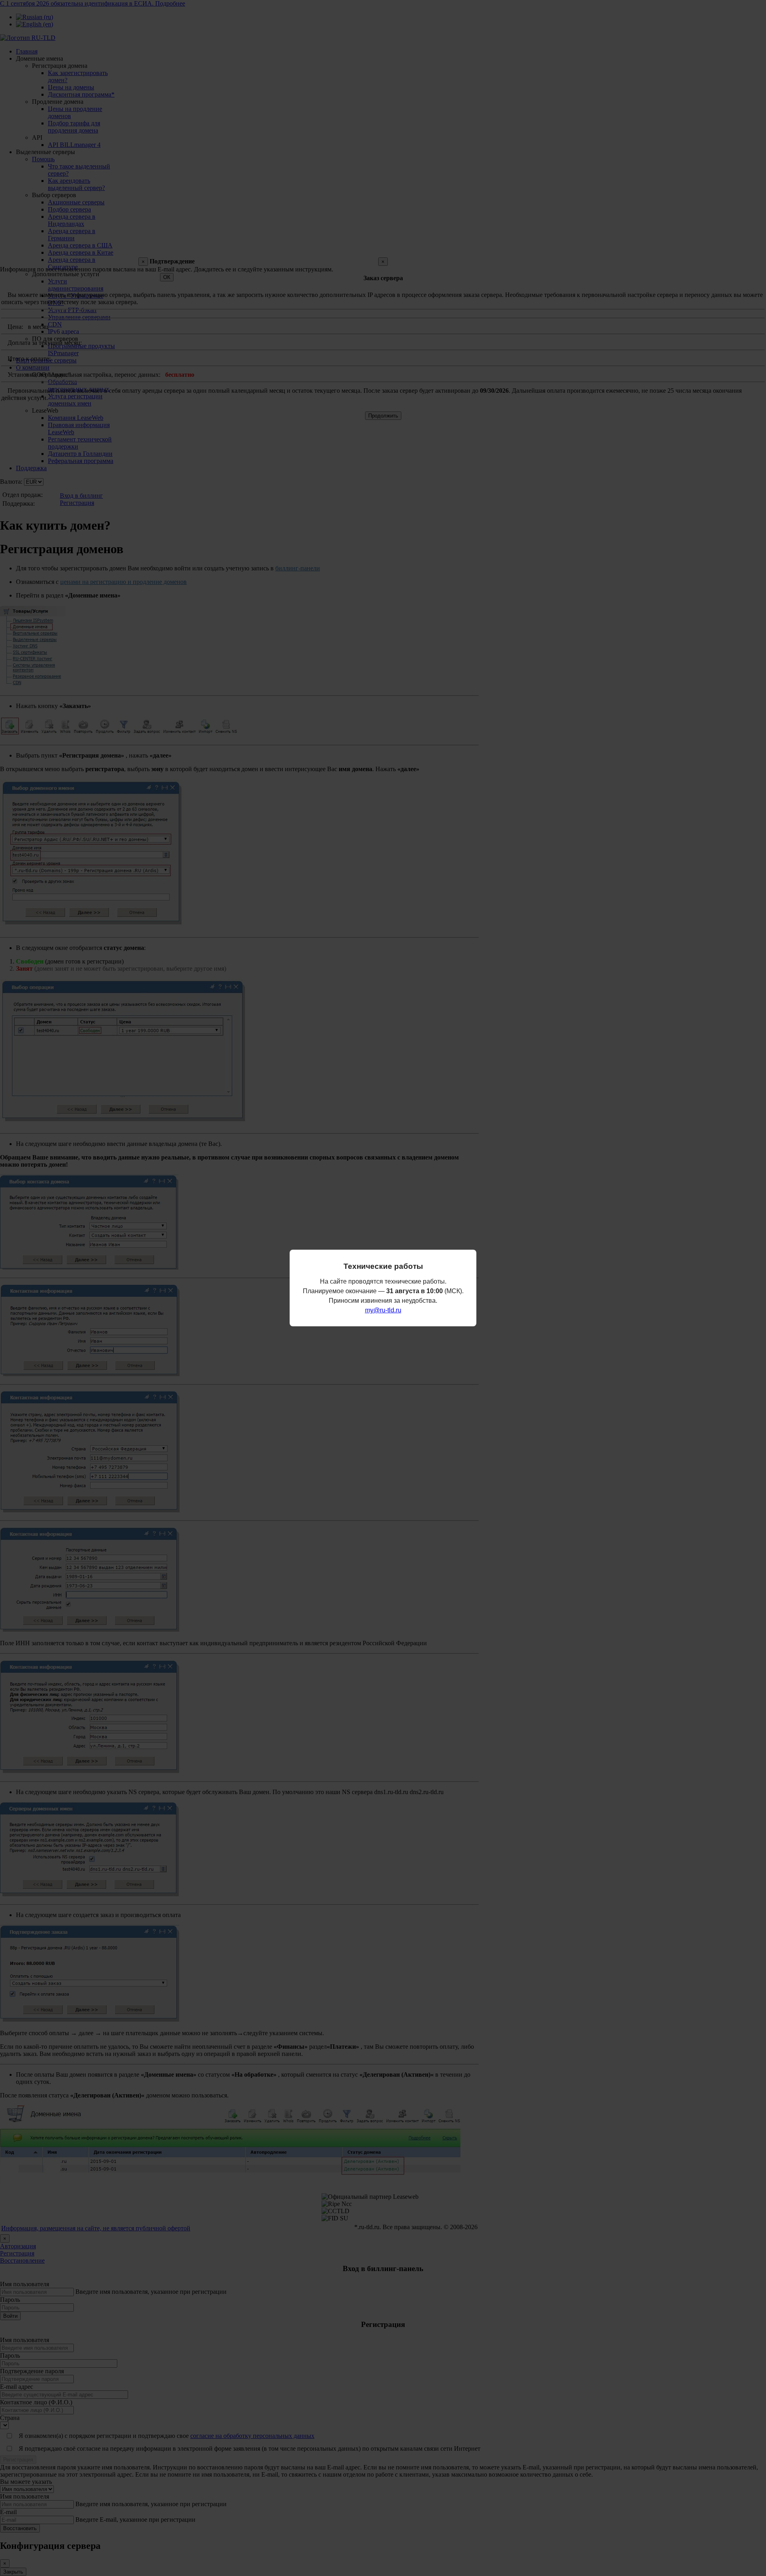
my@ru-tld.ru (383, 1310)
